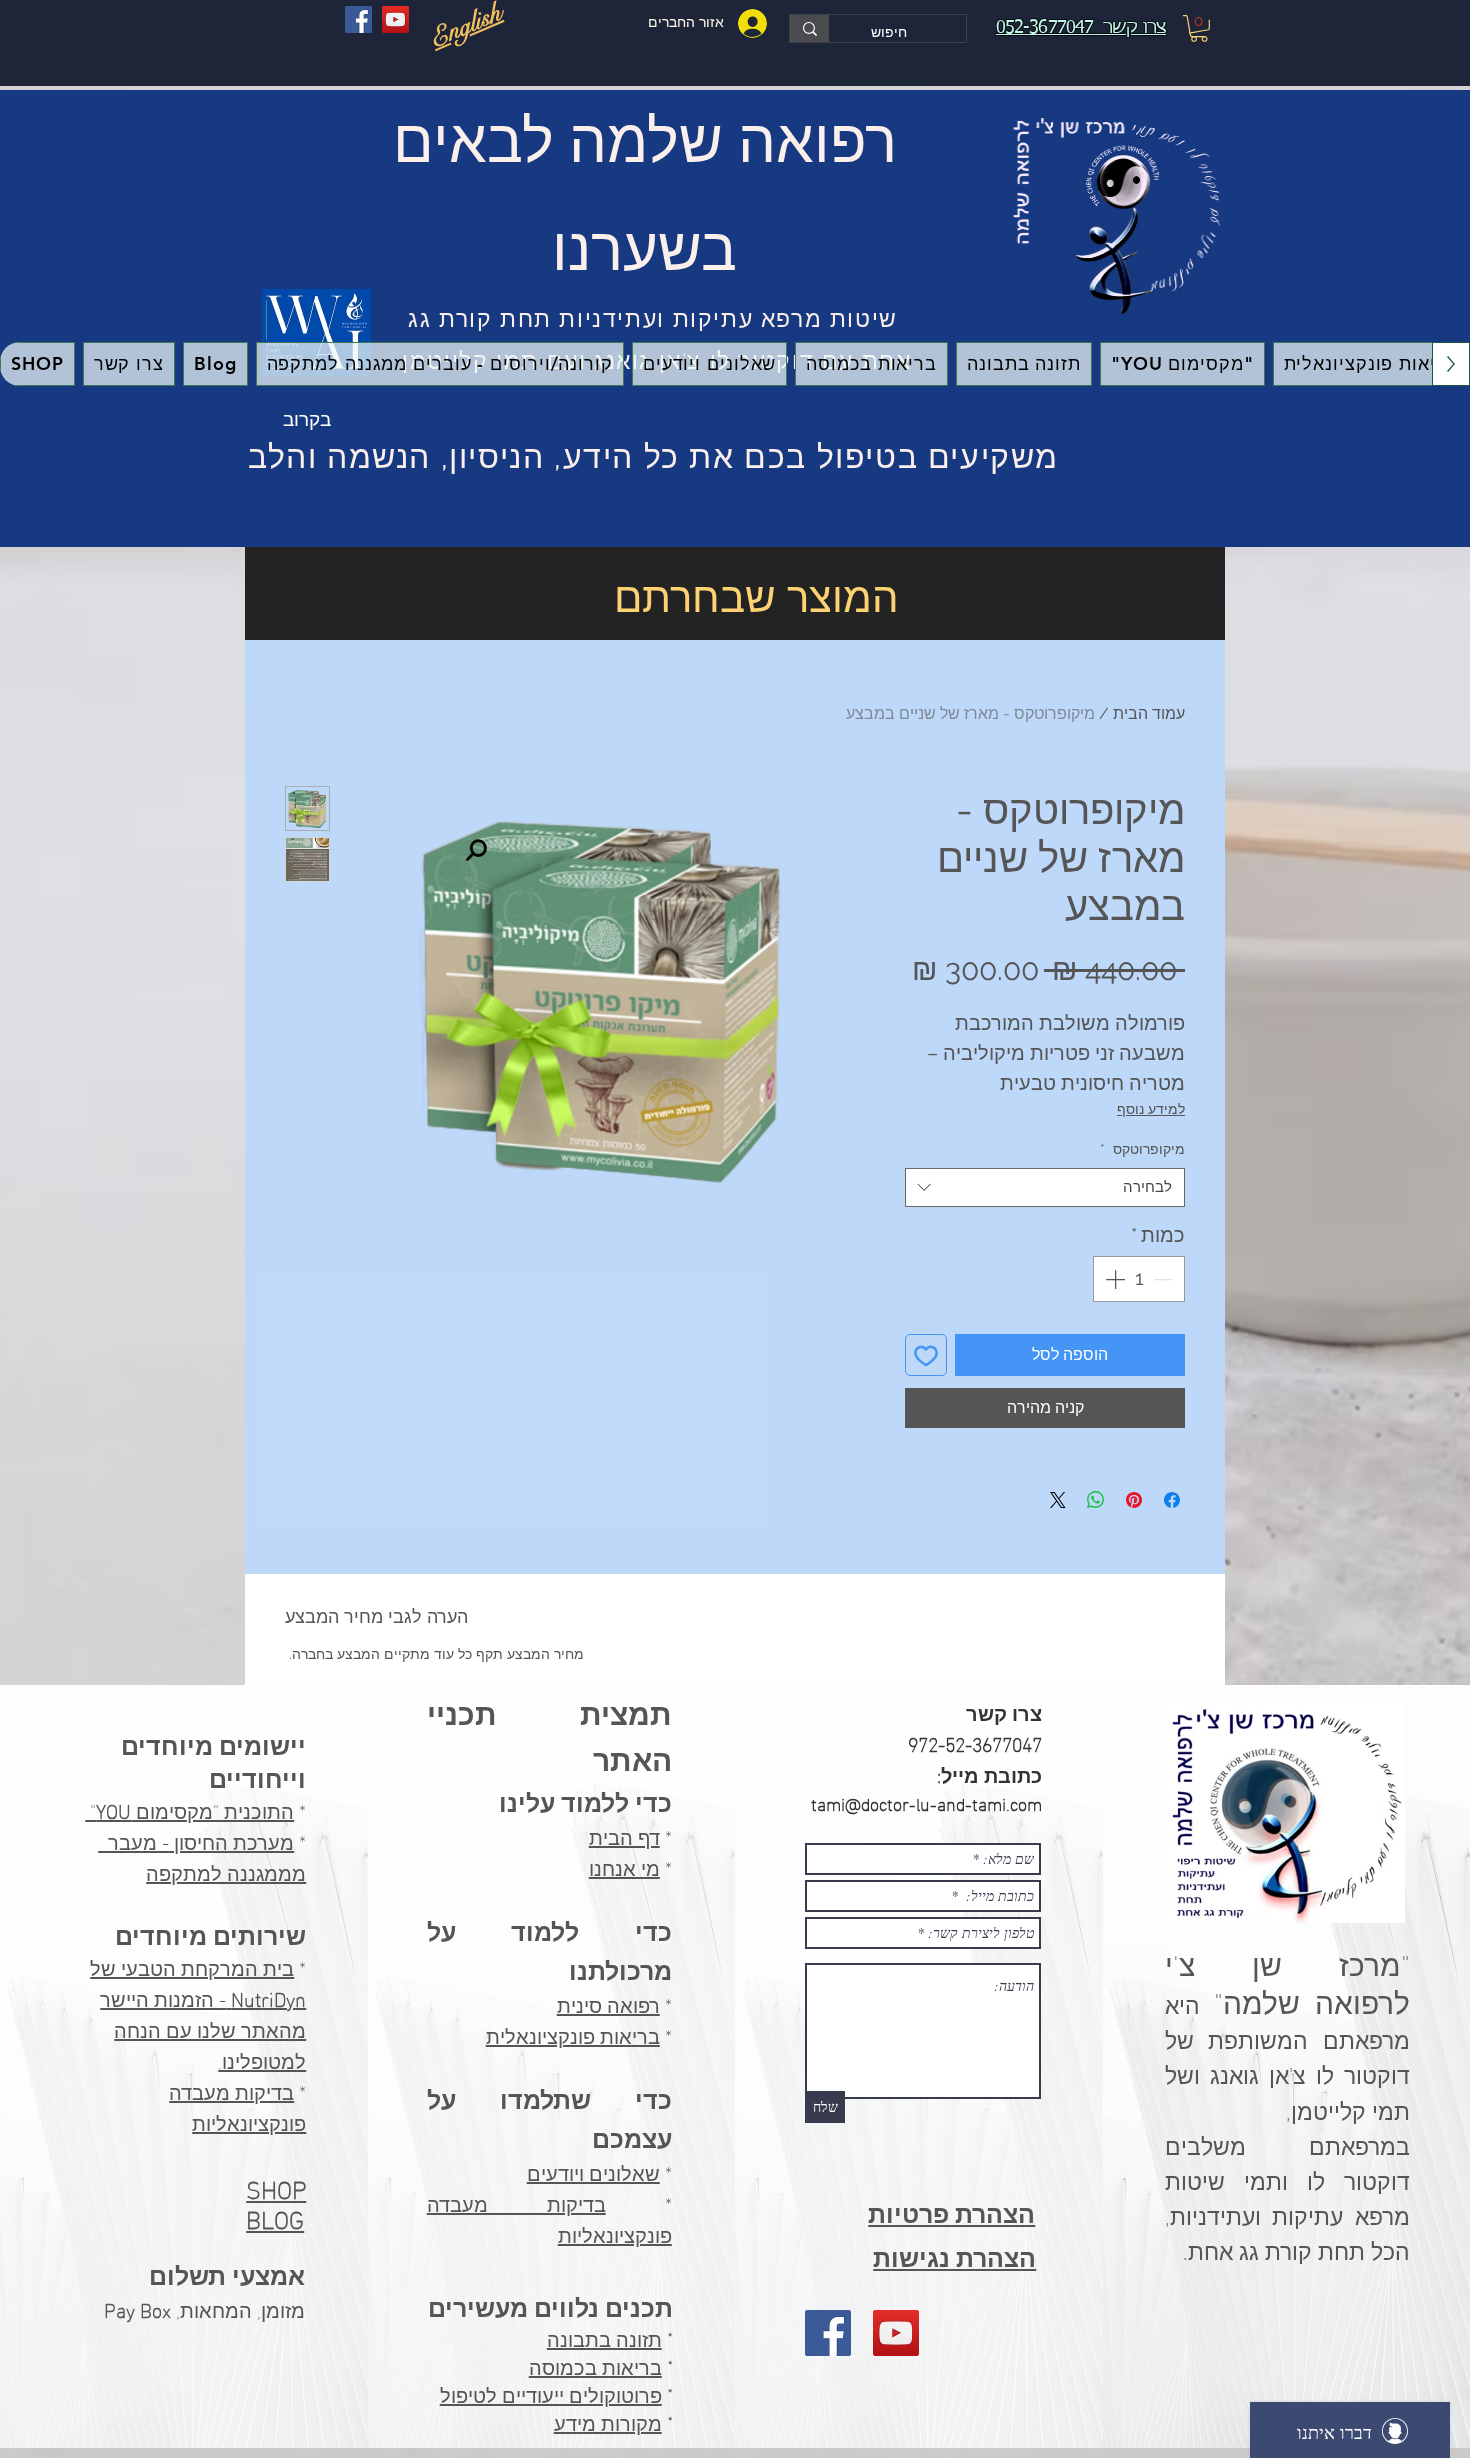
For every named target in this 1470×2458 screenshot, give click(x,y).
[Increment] (1113, 1279)
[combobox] (1045, 1187)
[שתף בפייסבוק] (1172, 1500)
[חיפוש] (809, 28)
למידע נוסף (1151, 1109)
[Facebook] (358, 19)
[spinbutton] (1139, 1279)
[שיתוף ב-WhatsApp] (1096, 1500)
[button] (1199, 28)
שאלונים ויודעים (593, 2171)
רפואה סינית (608, 2003)
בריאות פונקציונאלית (573, 2034)
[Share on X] (1058, 1500)
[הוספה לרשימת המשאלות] (926, 1355)
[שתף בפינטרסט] (1134, 1500)
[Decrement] (1165, 1279)
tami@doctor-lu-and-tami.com (926, 1802)
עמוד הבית (1149, 713)
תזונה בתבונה (604, 2340)
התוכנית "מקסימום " (189, 1809)
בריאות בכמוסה (595, 2368)
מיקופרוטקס (1142, 1149)
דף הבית (624, 1835)
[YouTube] (395, 19)
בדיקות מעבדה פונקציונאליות (237, 2105)
